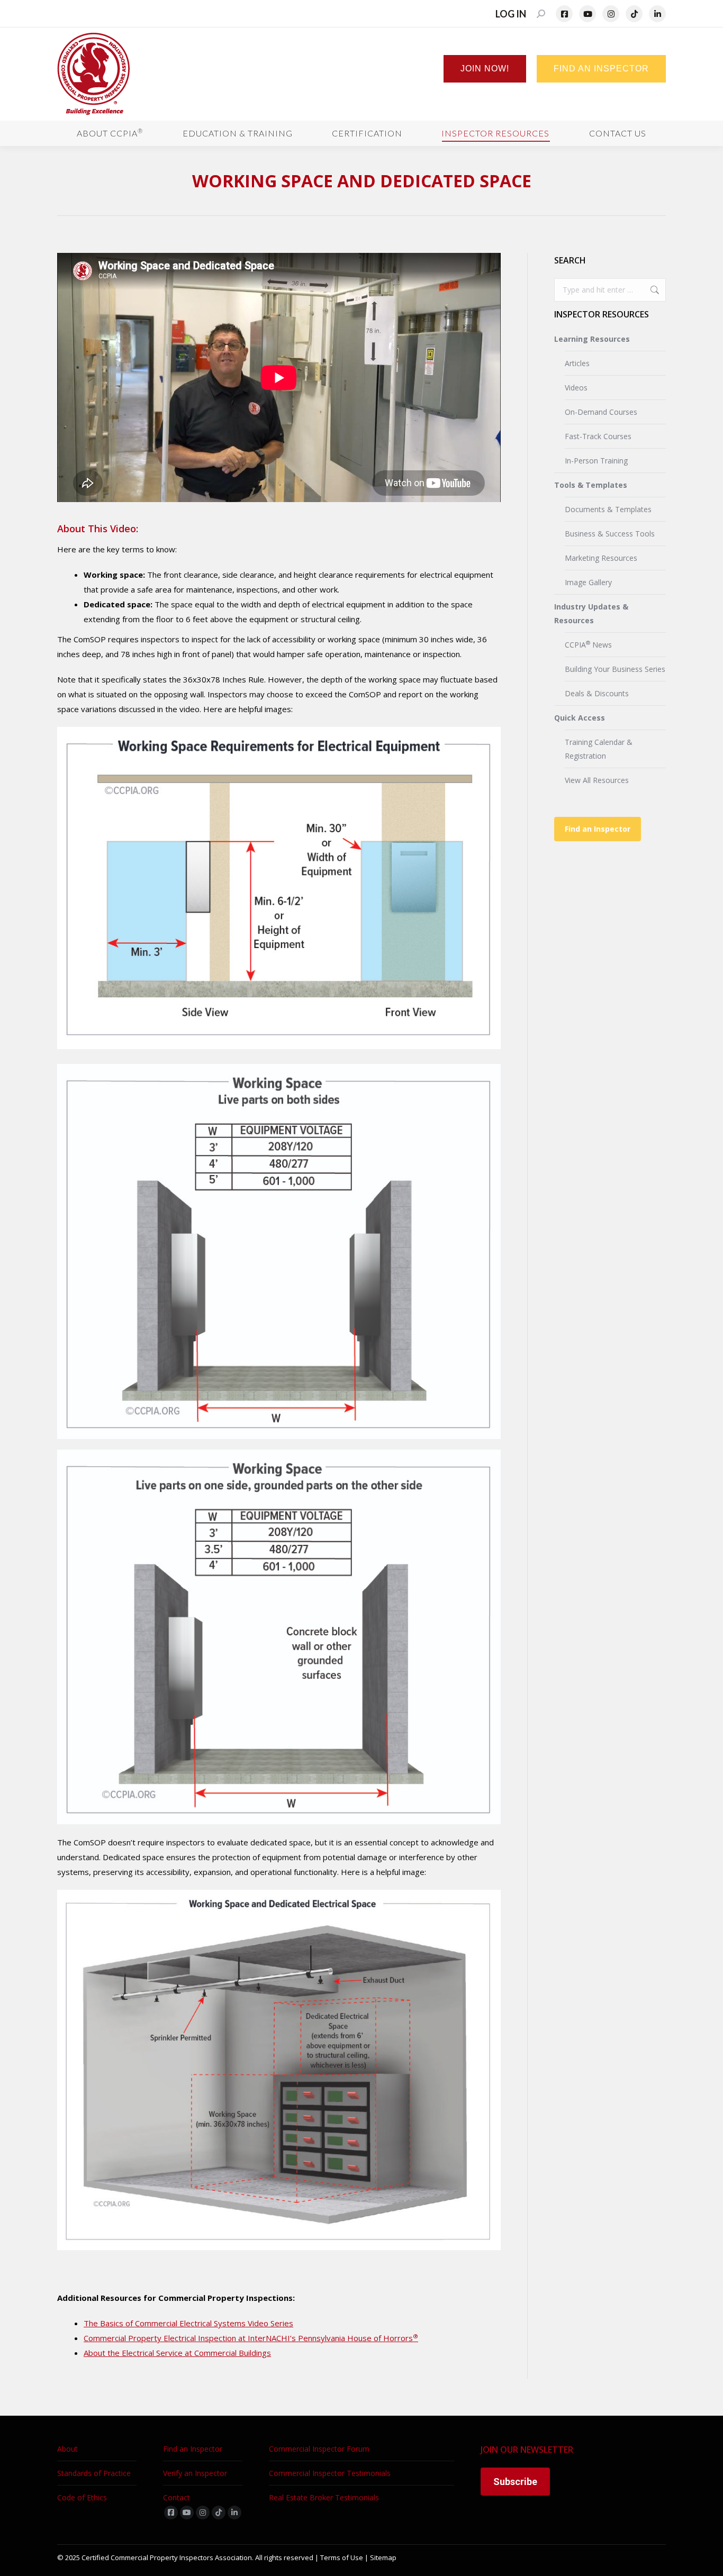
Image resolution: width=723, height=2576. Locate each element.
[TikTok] (634, 14)
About (67, 2449)
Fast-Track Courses (598, 436)
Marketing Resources (601, 558)
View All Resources (597, 780)
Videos (576, 388)
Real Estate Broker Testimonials (324, 2497)
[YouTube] (588, 14)
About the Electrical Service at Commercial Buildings (177, 2353)
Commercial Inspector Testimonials (330, 2473)
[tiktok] (219, 2513)
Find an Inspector (598, 829)
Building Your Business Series (615, 669)
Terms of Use (342, 2557)
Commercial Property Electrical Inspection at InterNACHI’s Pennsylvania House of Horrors (251, 2338)
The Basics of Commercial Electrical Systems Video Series (188, 2323)
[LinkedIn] (657, 14)
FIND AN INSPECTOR (601, 69)
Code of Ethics (82, 2497)
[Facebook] (564, 14)
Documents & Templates (608, 509)
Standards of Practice (94, 2473)
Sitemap (383, 2557)
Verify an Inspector (195, 2473)
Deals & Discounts (597, 693)
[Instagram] (611, 14)
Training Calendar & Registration (599, 749)
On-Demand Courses (601, 412)
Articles (577, 363)
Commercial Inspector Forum (319, 2449)
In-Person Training (596, 461)
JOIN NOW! (485, 69)
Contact (177, 2497)
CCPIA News (588, 644)
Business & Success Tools (610, 534)
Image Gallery (588, 582)
